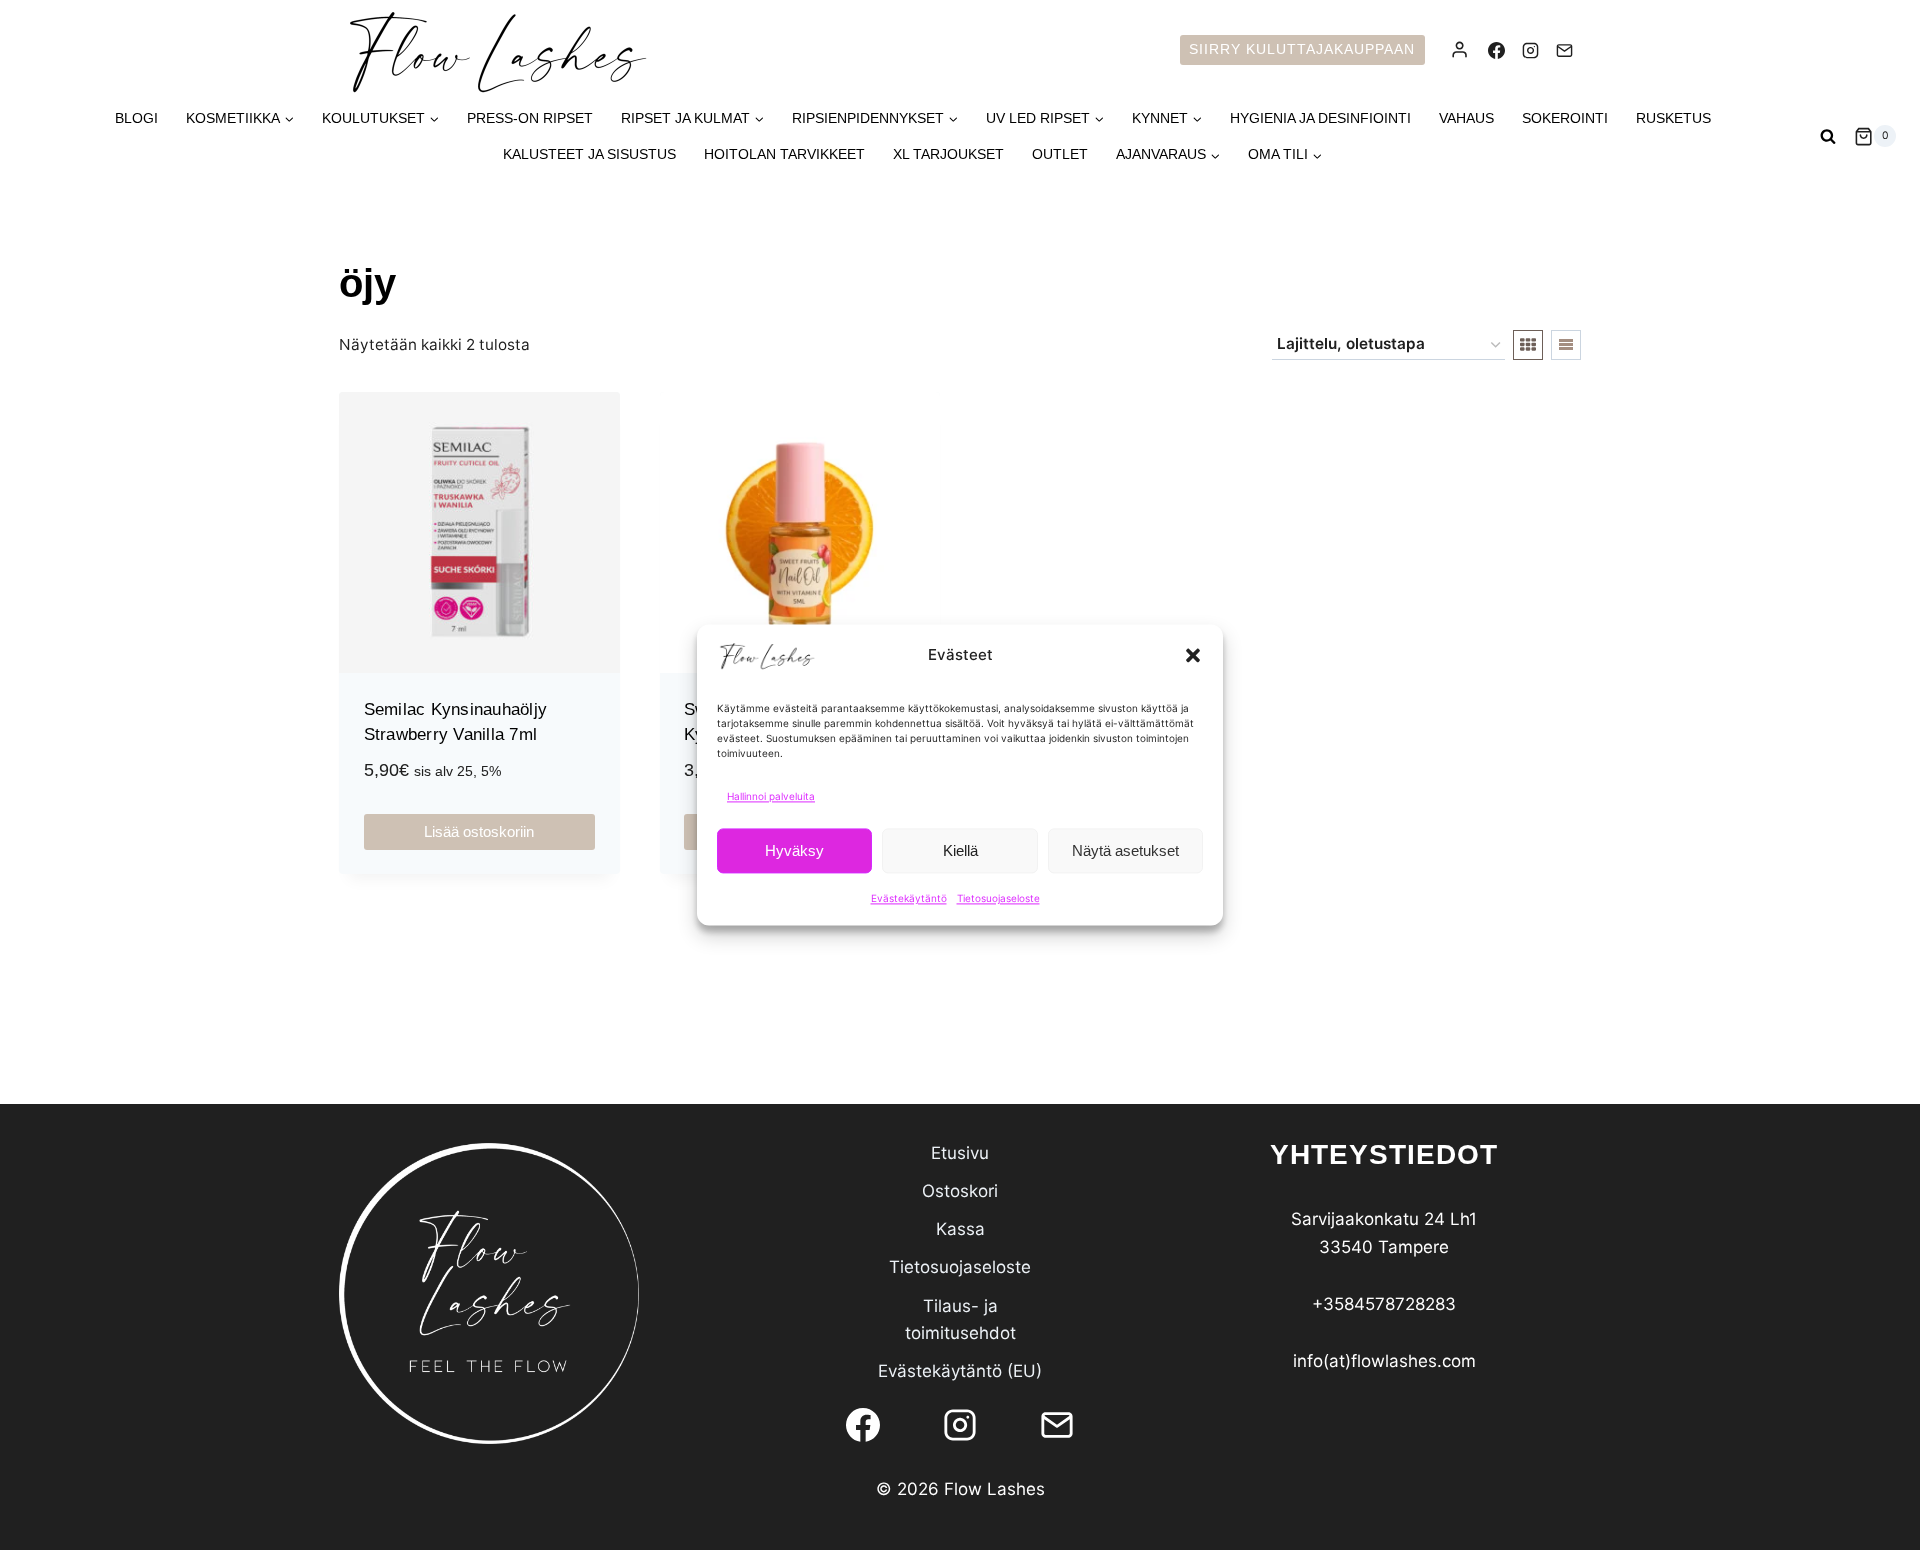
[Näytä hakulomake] (1828, 136)
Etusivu (960, 1153)
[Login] (1459, 50)
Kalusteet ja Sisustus (589, 154)
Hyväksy (794, 850)
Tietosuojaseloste (998, 898)
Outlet (1060, 154)
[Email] (1564, 50)
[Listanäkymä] (1566, 345)
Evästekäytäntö (909, 898)
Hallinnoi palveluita (771, 796)
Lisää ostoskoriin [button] (479, 831)
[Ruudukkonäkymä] (1528, 345)
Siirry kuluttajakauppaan (1302, 49)
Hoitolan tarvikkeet (784, 154)
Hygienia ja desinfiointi (1320, 118)
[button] (1193, 655)
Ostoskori (960, 1191)
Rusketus (1673, 118)
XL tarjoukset (948, 154)
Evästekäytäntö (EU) (960, 1371)
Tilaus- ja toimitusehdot (960, 1319)
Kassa (960, 1229)
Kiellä (960, 850)
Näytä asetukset (1125, 850)
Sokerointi (1565, 118)
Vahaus (1466, 118)
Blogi (136, 118)
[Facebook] (1496, 50)
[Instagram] (1530, 50)
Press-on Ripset (530, 118)
